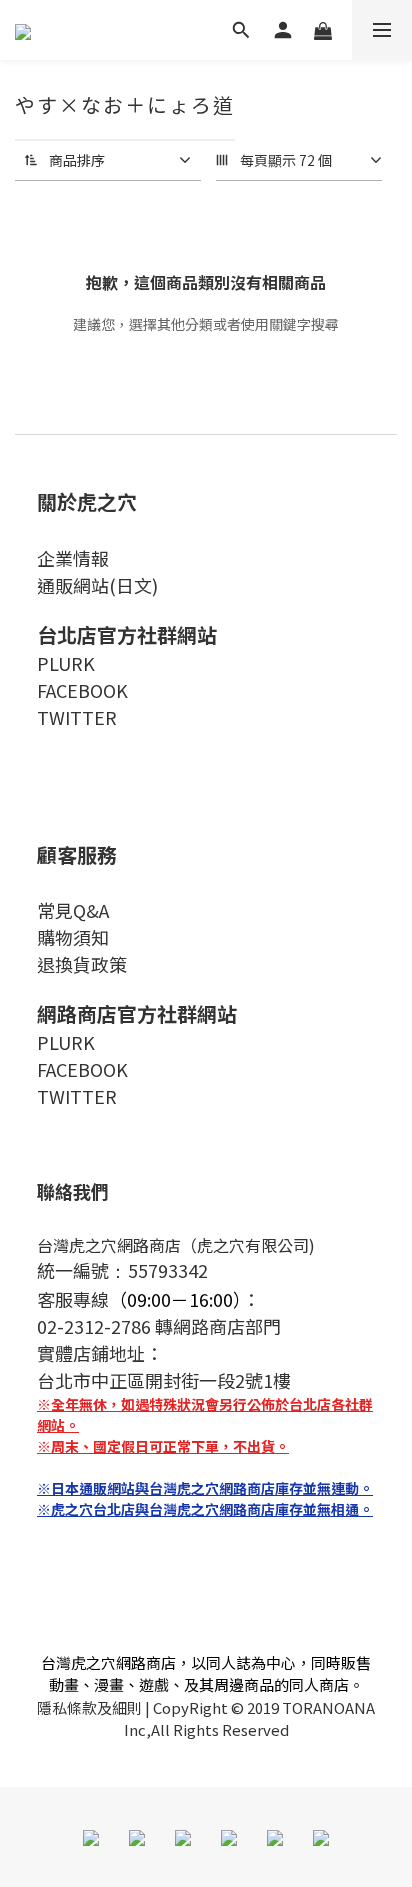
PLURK (66, 663)
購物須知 (73, 937)
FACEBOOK (82, 690)
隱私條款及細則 (89, 1707)
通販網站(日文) (97, 585)
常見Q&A (73, 910)
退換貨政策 (82, 964)
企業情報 (73, 558)
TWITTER (77, 717)
